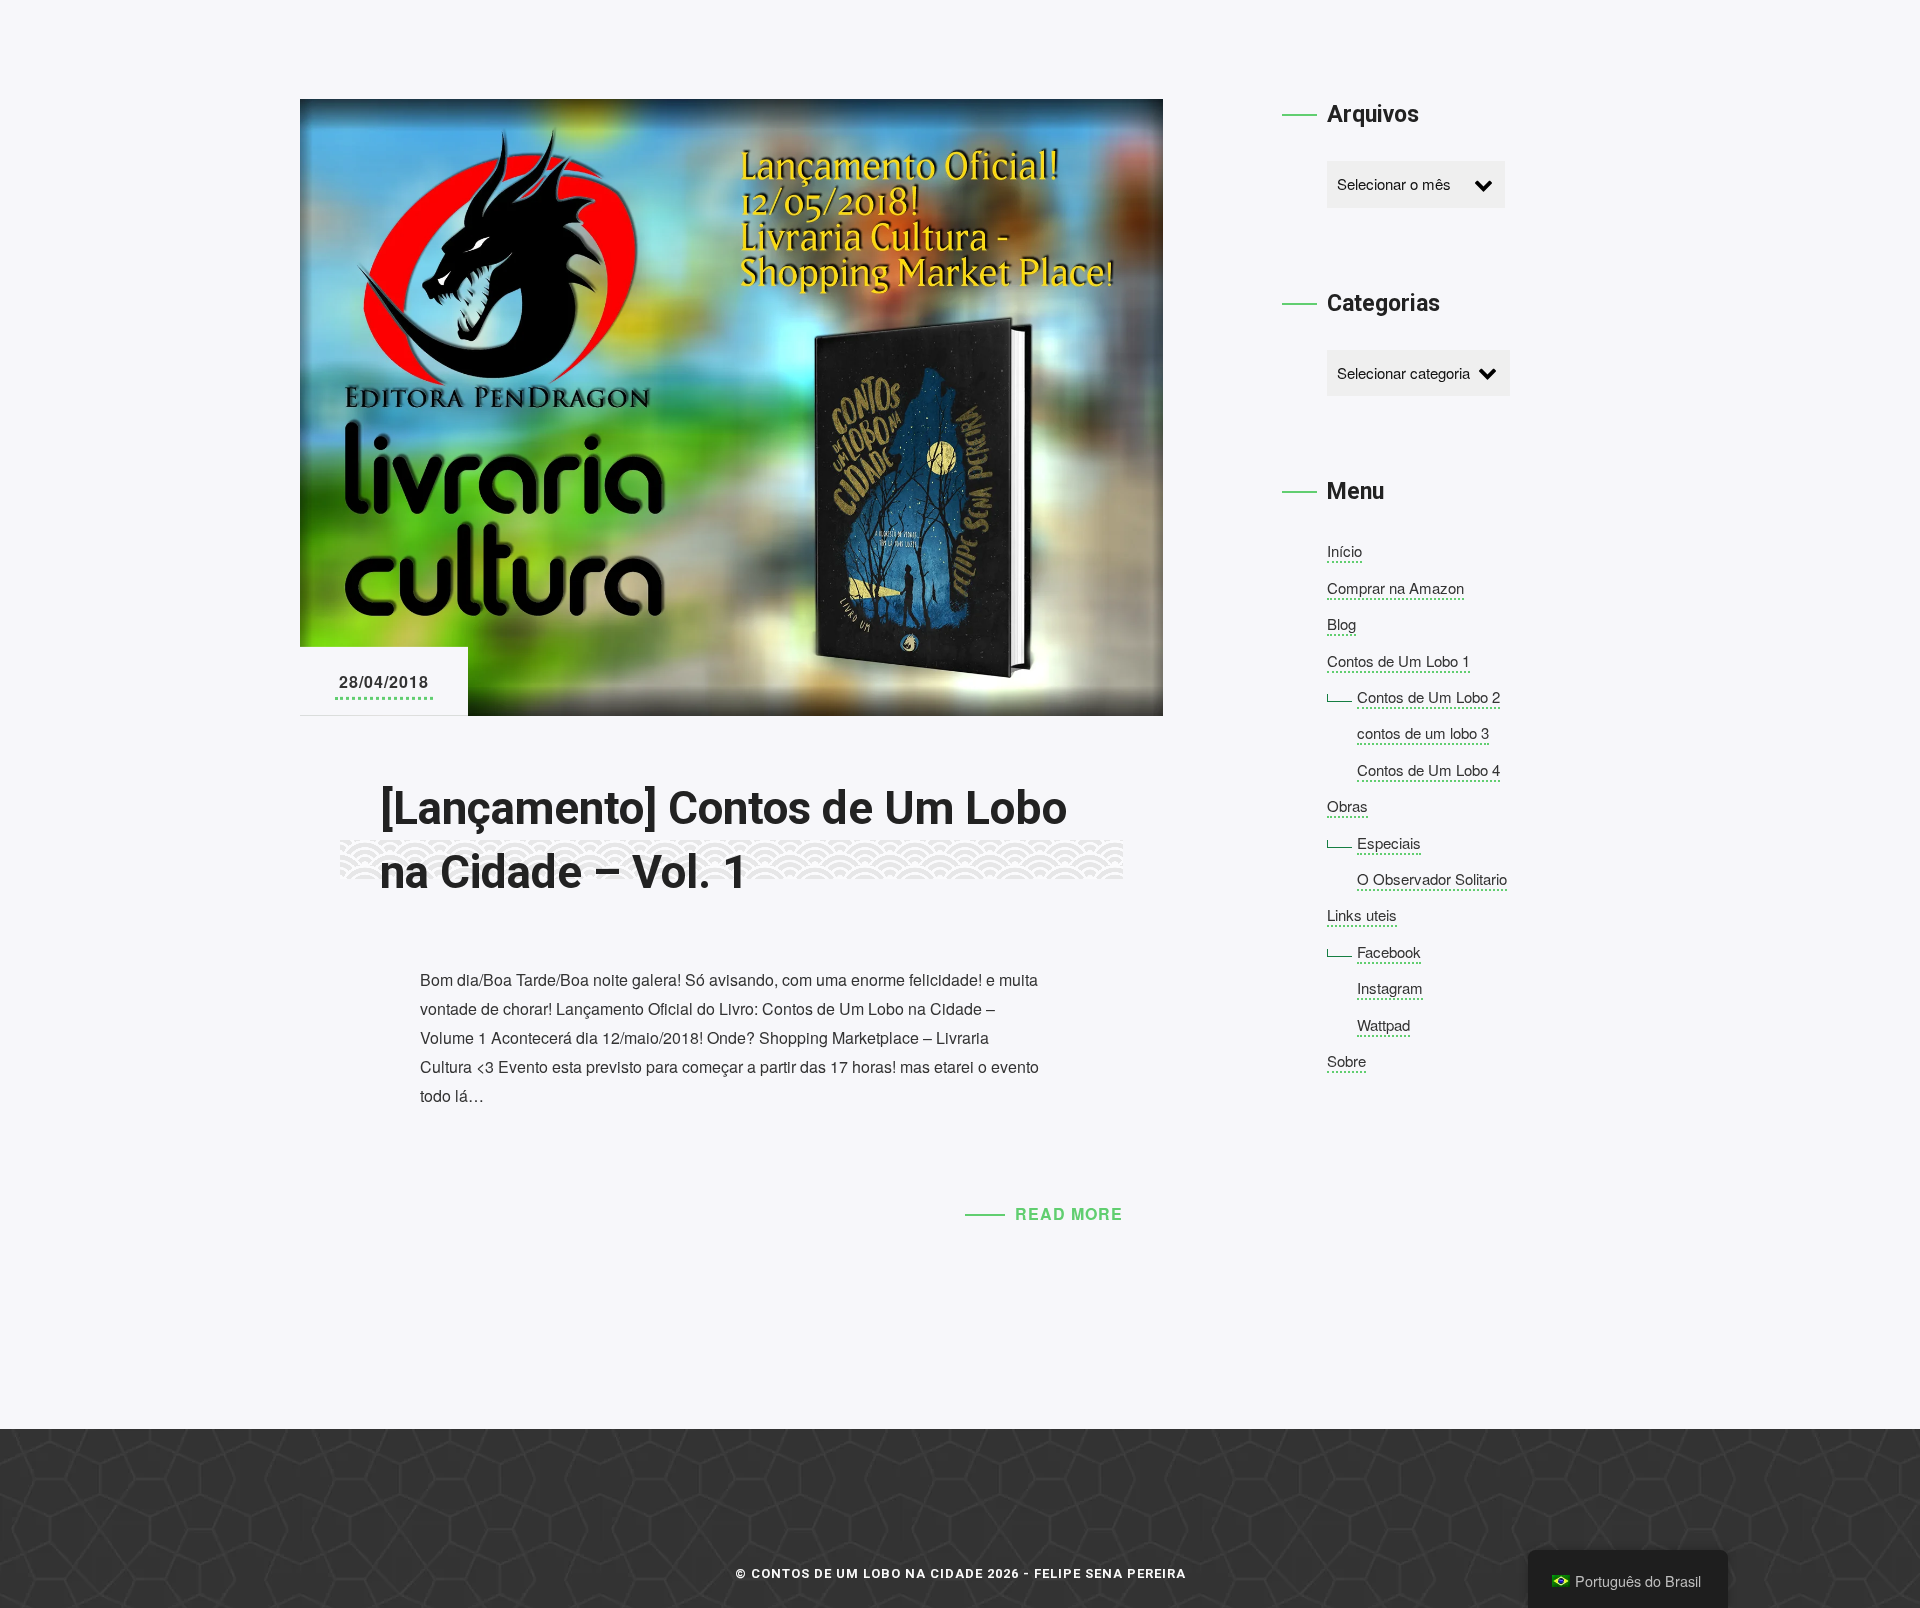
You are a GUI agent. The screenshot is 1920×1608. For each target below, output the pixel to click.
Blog (1341, 623)
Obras (1347, 805)
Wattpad (1383, 1024)
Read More (1069, 1213)
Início (1344, 550)
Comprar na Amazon (1395, 587)
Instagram (1390, 987)
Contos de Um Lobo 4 (1428, 769)
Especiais (1389, 842)
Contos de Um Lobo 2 (1428, 696)
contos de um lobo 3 (1423, 732)
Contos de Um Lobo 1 (1398, 660)
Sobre (1346, 1060)
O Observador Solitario (1432, 878)
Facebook (1389, 951)
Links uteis (1362, 914)
